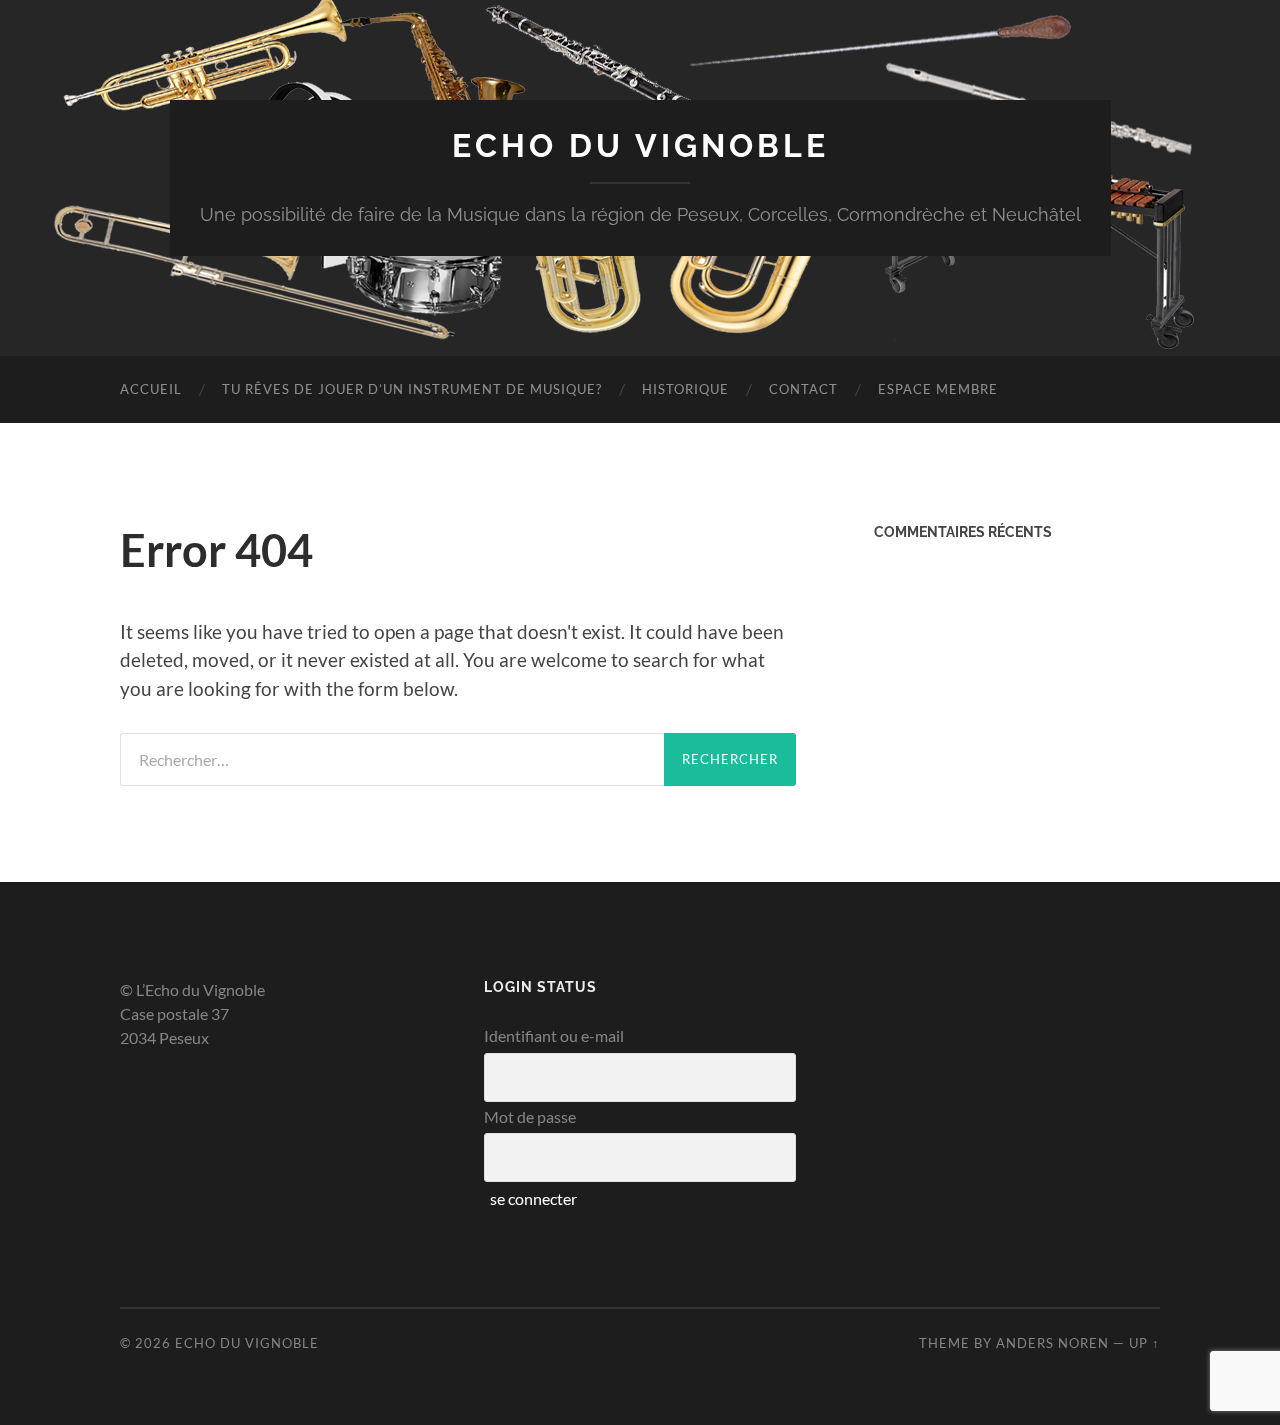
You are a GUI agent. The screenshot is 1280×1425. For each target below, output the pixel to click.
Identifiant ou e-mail (554, 1035)
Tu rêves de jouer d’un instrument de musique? (412, 389)
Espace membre (938, 389)
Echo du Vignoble (640, 145)
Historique (685, 389)
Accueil (151, 389)
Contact (803, 389)
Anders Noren (1052, 1343)
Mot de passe (530, 1116)
